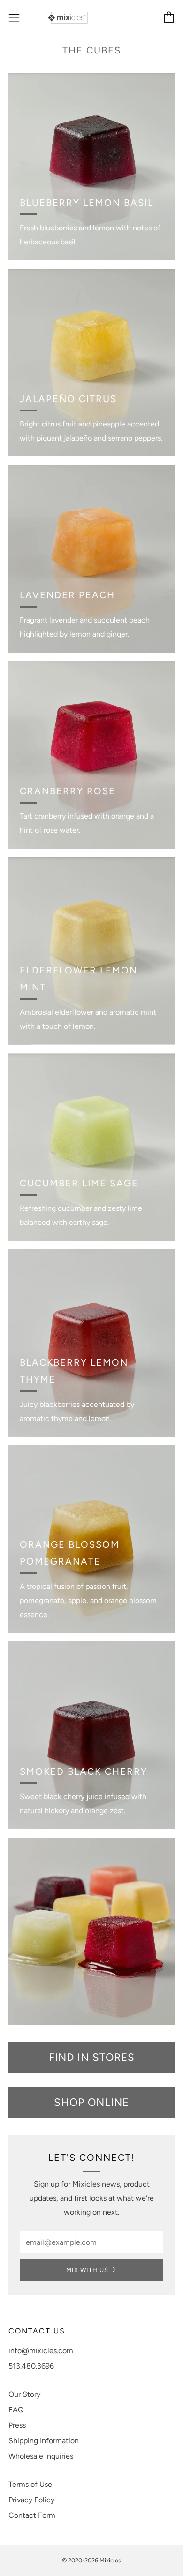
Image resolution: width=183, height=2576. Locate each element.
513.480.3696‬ (31, 2366)
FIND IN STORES (92, 2057)
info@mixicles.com (41, 2351)
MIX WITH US (87, 2270)
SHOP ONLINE (91, 2102)
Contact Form (32, 2515)
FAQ (16, 2410)
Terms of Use (30, 2484)
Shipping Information (44, 2441)
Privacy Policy (31, 2500)
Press (17, 2425)
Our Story (24, 2394)
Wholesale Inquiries (41, 2456)
